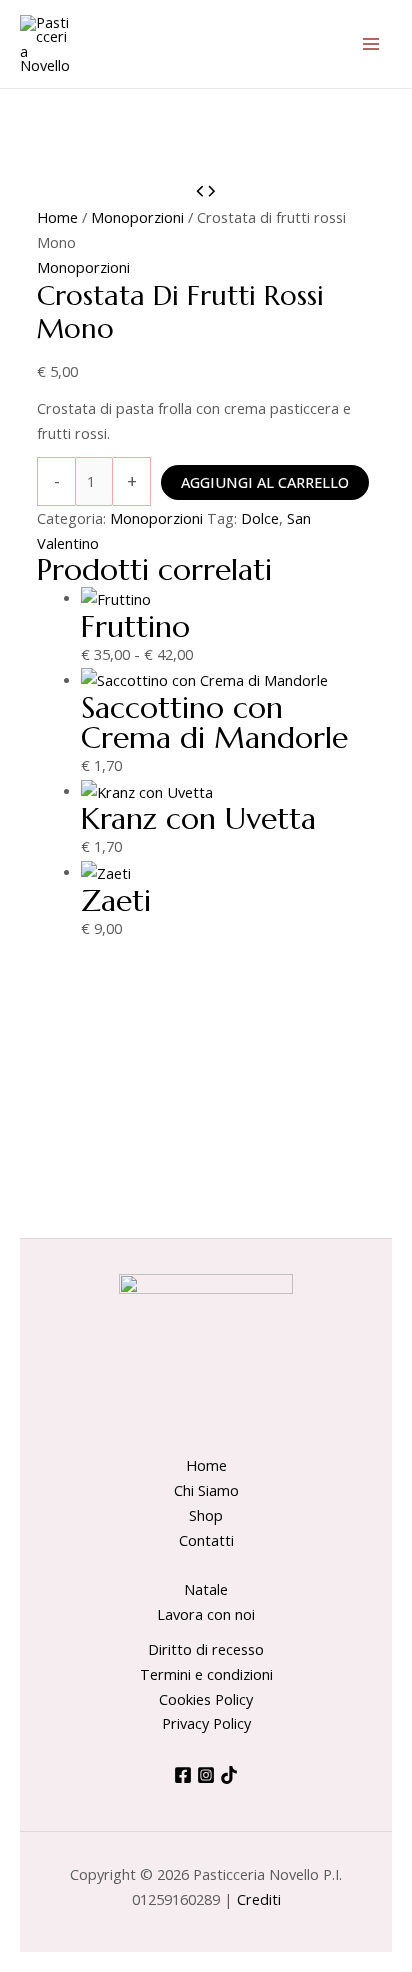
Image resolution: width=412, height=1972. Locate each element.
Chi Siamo (206, 1490)
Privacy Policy (206, 1723)
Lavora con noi (206, 1614)
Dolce (260, 518)
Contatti (206, 1540)
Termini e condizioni (206, 1674)
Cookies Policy (206, 1699)
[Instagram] (206, 1775)
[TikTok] (229, 1775)
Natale (206, 1589)
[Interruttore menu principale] (371, 44)
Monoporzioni (137, 217)
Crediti (259, 1899)
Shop (206, 1515)
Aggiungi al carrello (265, 482)
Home (57, 217)
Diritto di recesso (206, 1649)
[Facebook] (183, 1775)
